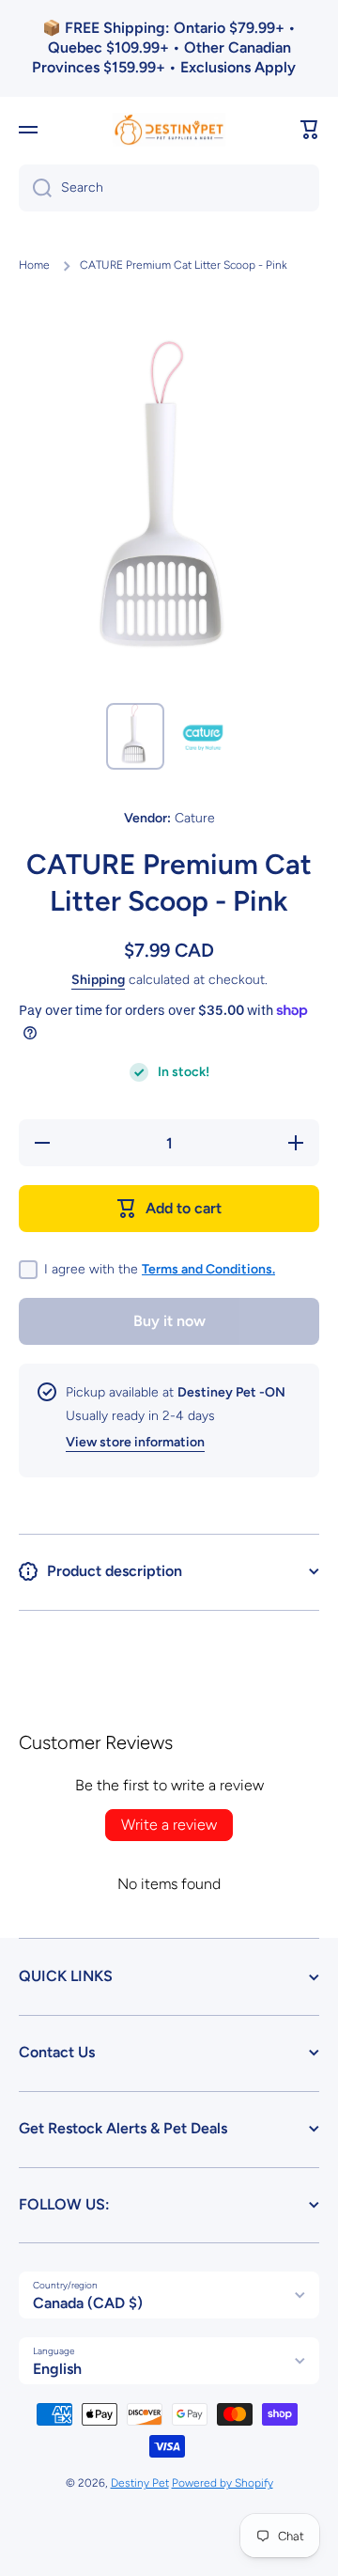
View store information (135, 1442)
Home (34, 265)
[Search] (35, 188)
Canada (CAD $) (88, 2303)
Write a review (169, 1825)
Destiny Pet (140, 2483)
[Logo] (169, 130)
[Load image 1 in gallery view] (135, 736)
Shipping (98, 980)
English (57, 2369)
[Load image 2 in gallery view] (203, 737)
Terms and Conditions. (208, 1269)
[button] (310, 130)
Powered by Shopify (223, 2483)
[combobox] (169, 188)
